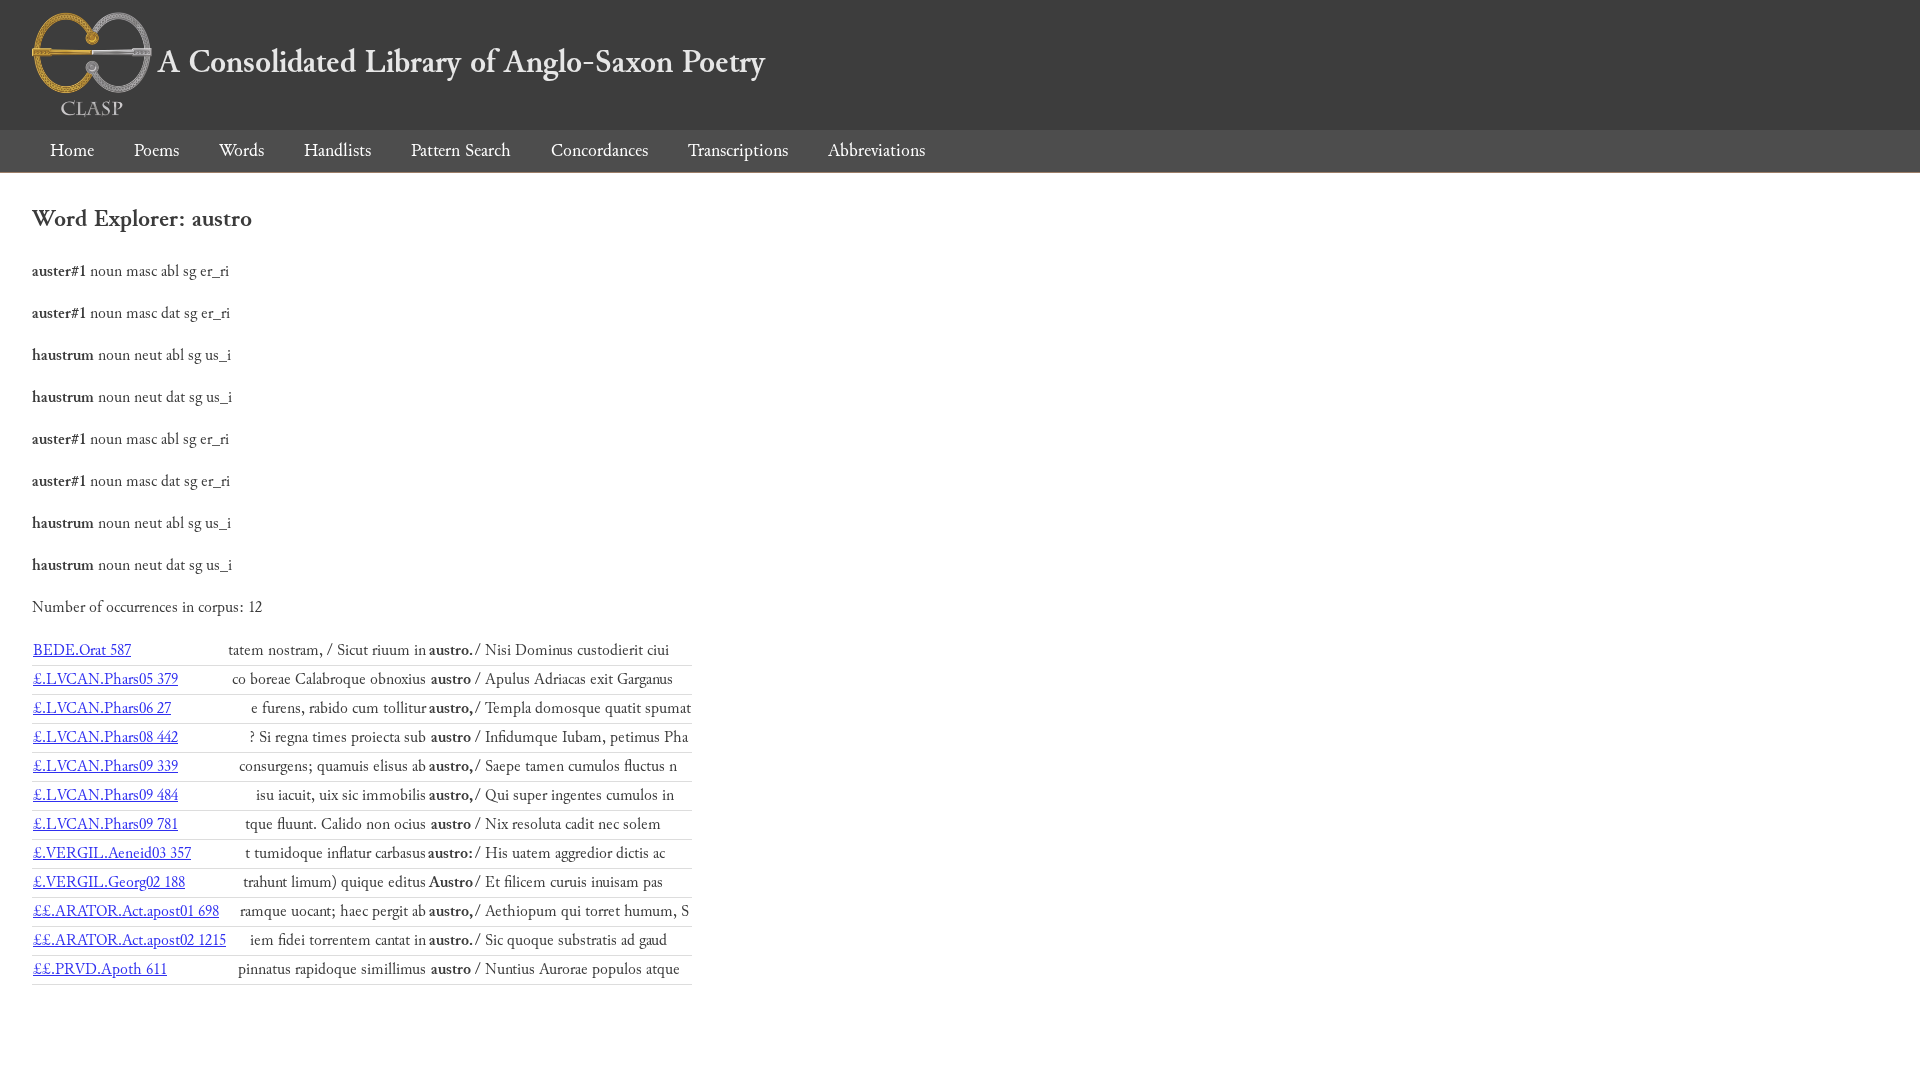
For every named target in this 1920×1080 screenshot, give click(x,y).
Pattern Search (461, 150)
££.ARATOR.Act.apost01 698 (126, 911)
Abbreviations (876, 150)
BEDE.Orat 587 (82, 650)
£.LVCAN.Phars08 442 (105, 737)
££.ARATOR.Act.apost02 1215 (129, 940)
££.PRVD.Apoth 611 (100, 969)
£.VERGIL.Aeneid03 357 (112, 853)
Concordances (599, 150)
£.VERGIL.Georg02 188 (109, 882)
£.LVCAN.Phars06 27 (102, 708)
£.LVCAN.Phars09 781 (105, 824)
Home (72, 150)
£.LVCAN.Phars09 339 (105, 766)
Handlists (337, 150)
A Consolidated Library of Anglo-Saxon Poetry (461, 62)
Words (241, 150)
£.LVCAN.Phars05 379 (105, 679)
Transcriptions (738, 150)
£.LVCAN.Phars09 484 (105, 795)
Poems (156, 150)
